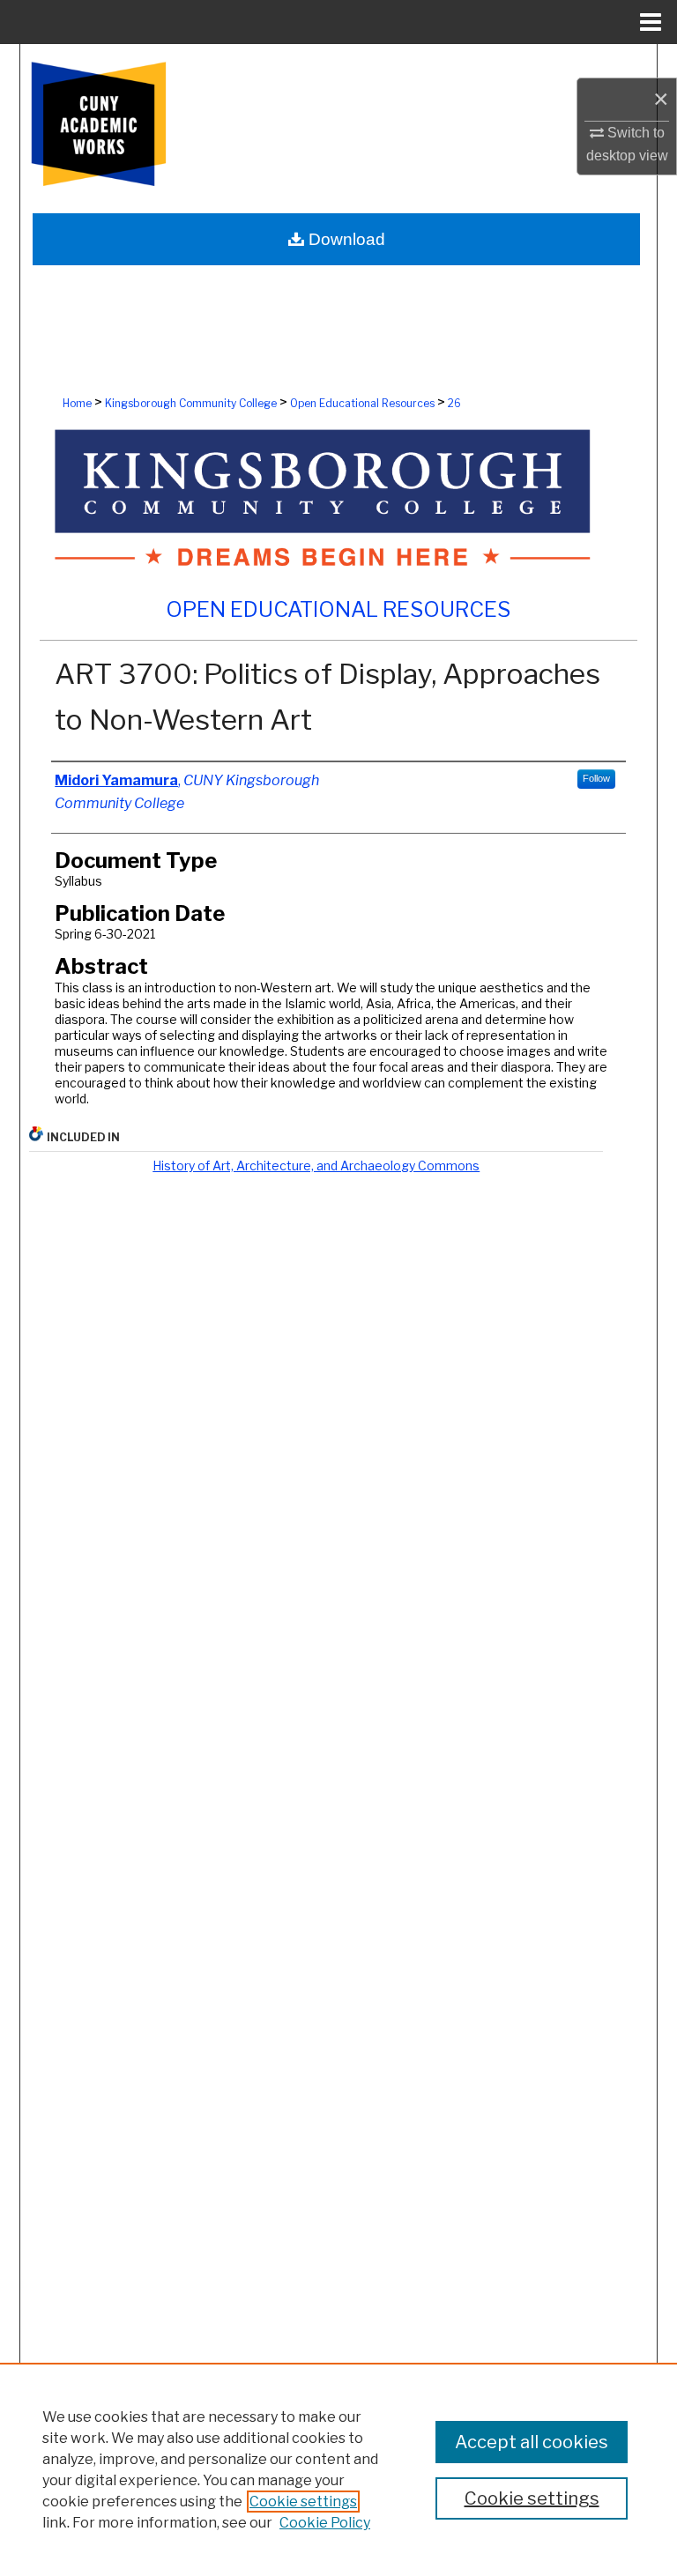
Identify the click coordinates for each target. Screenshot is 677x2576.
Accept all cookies (532, 2442)
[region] (338, 2469)
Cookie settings (303, 2502)
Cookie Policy (325, 2523)
